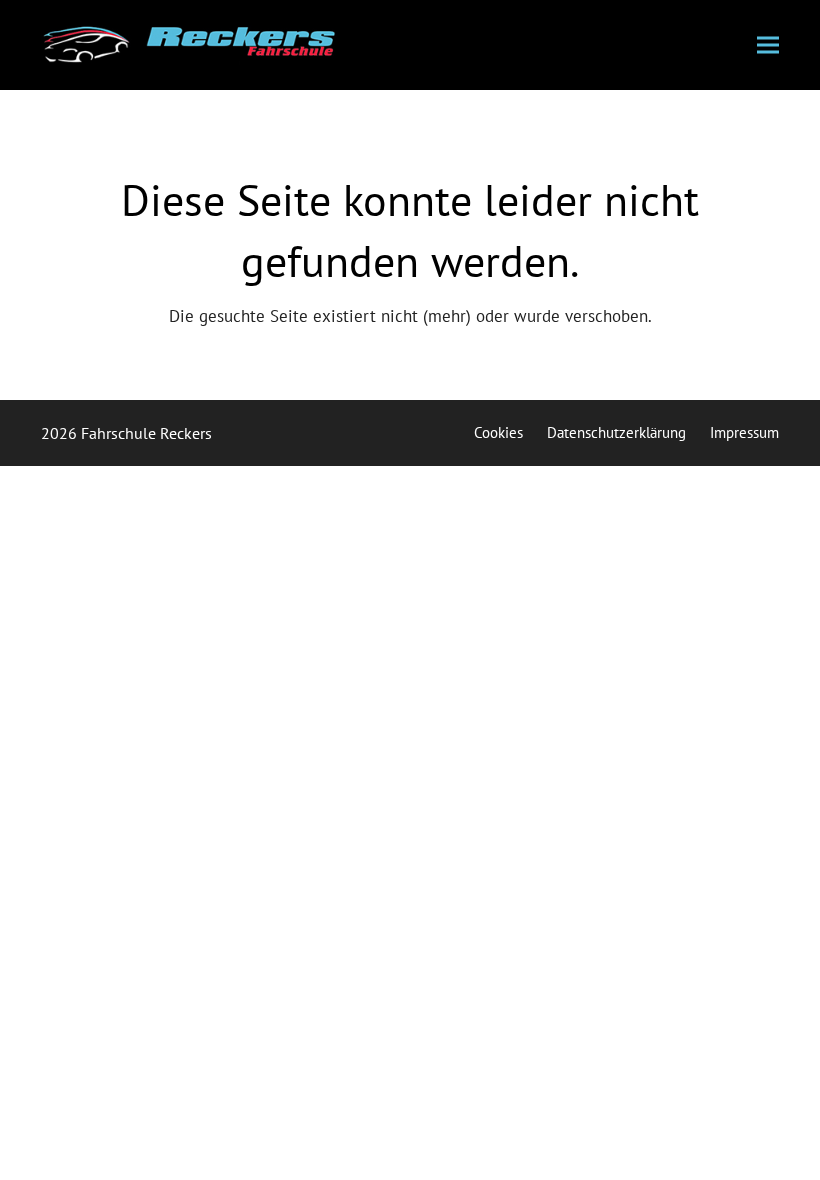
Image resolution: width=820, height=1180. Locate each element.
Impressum (744, 432)
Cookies (498, 432)
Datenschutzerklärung (616, 432)
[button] (768, 45)
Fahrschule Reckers (146, 433)
